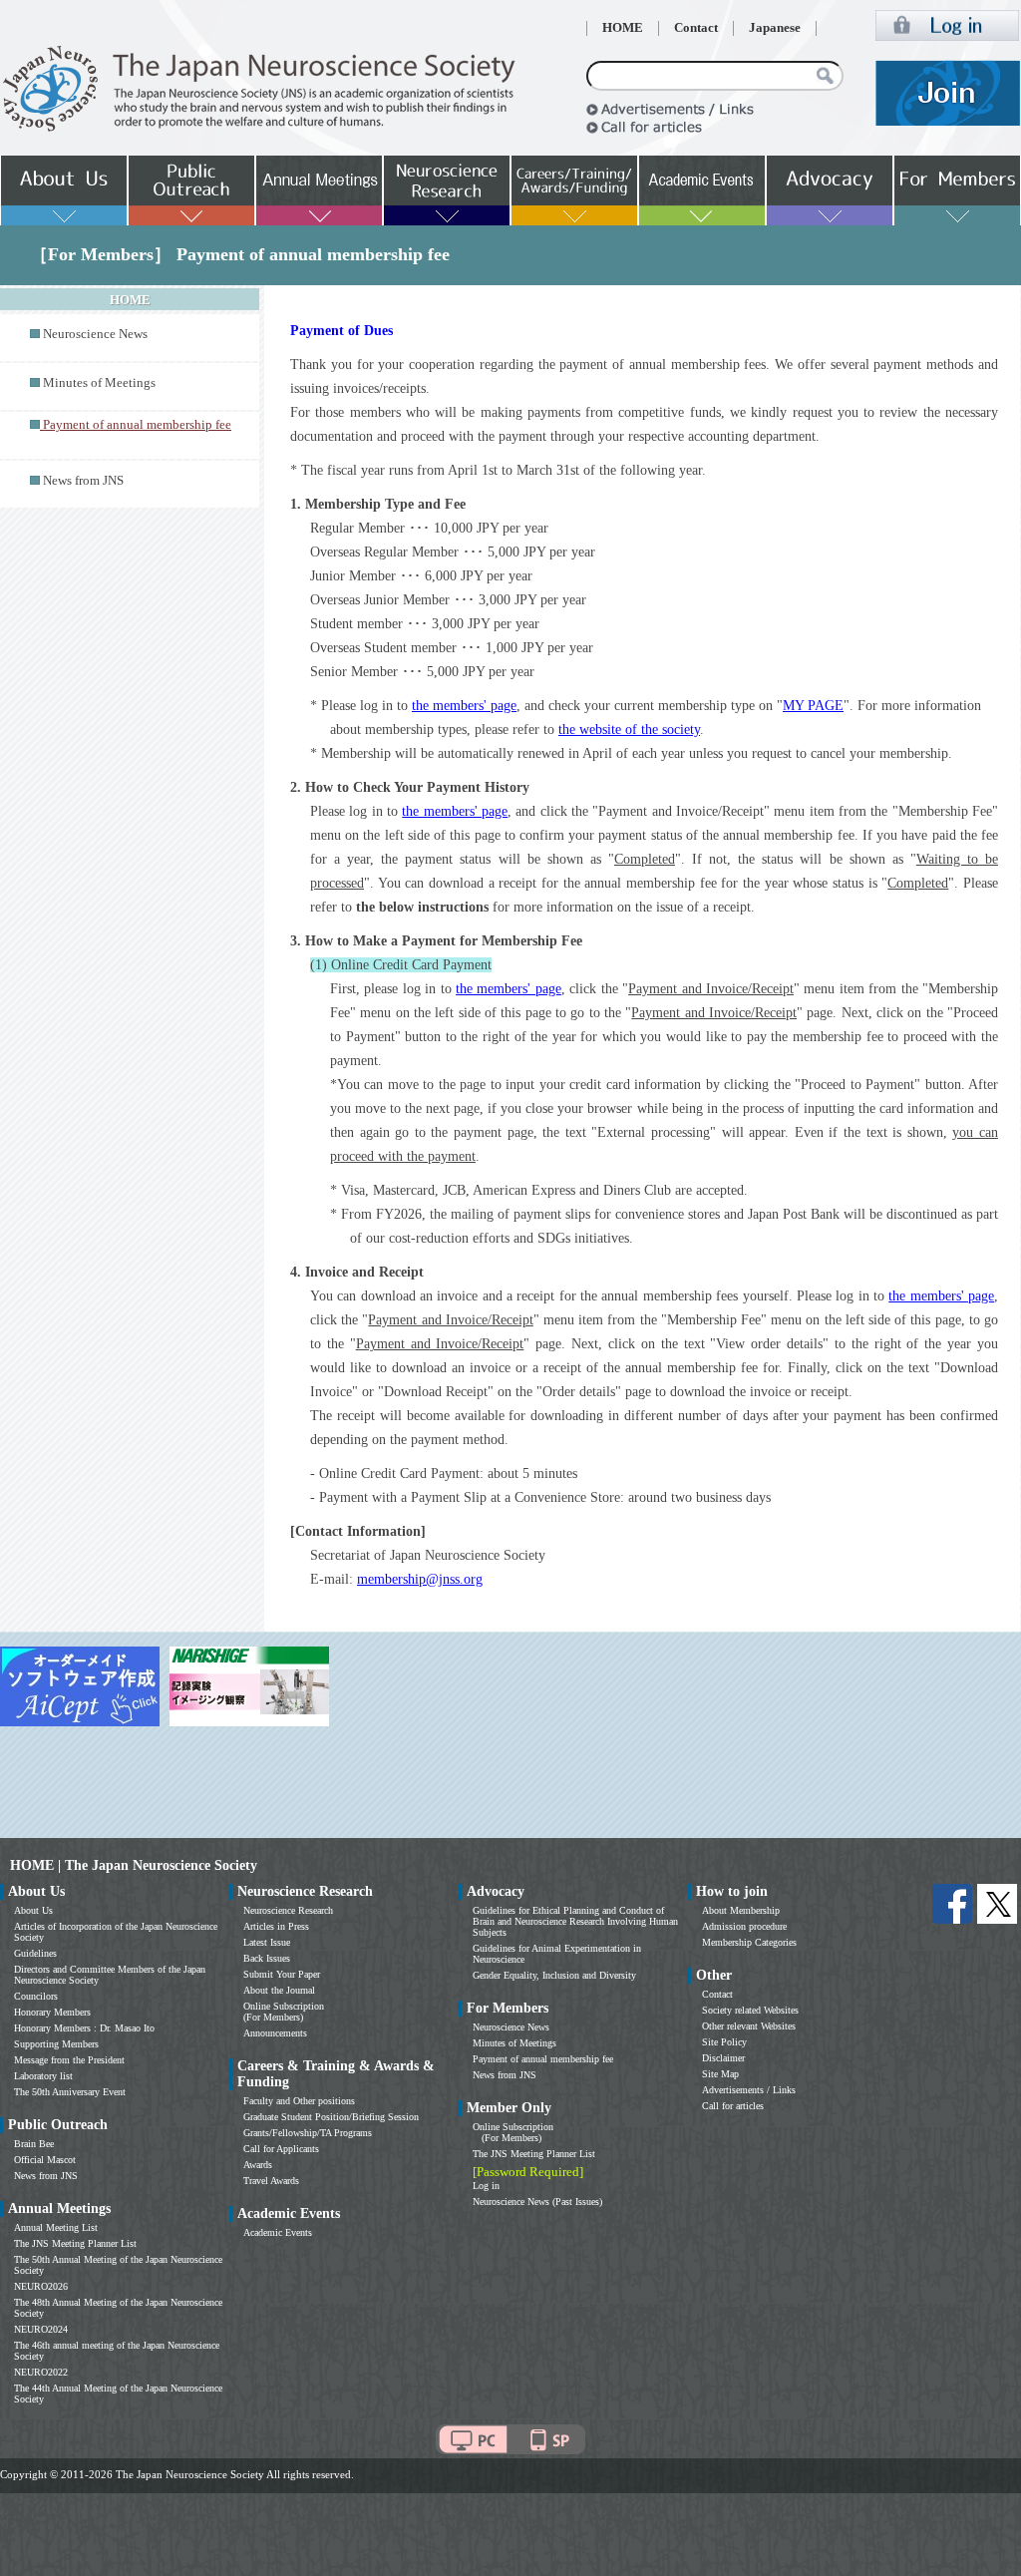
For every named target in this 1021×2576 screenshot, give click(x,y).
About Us (33, 1910)
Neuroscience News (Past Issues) (537, 2202)
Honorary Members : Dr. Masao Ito (84, 2028)
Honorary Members (52, 2012)
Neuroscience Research (288, 1910)
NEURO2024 (41, 2329)
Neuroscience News (95, 334)
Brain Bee (34, 2144)
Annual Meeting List (56, 2227)
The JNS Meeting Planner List (75, 2243)
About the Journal (279, 1990)
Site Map (720, 2074)
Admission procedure (744, 1926)
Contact (696, 28)
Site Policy (724, 2042)
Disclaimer (723, 2058)
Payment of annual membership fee (543, 2059)
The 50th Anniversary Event (70, 2092)
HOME (623, 28)
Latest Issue (267, 1942)
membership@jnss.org (420, 1579)
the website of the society (629, 730)
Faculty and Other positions (299, 2101)
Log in (486, 2186)
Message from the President (69, 2060)
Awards (258, 2165)
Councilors (36, 1996)
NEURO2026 (41, 2286)
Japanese (775, 28)
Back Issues (267, 1958)
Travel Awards (271, 2181)
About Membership (741, 1910)
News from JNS (83, 481)
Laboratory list (43, 2076)
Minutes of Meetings (99, 383)
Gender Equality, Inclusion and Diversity (554, 1975)
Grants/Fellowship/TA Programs (308, 2133)
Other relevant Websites (749, 2026)
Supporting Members (56, 2044)
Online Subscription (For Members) (284, 2012)
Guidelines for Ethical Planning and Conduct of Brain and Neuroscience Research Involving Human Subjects (575, 1921)
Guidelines (35, 1953)
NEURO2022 (41, 2372)
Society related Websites (750, 2010)
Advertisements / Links (749, 2090)
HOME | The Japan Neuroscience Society (134, 1865)
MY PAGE (813, 706)
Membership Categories (749, 1942)
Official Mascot (45, 2160)
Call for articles (733, 2106)
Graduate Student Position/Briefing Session (331, 2117)
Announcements (275, 2033)
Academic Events (278, 2232)
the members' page (464, 706)
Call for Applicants (281, 2149)
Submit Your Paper (282, 1974)
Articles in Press (276, 1926)
